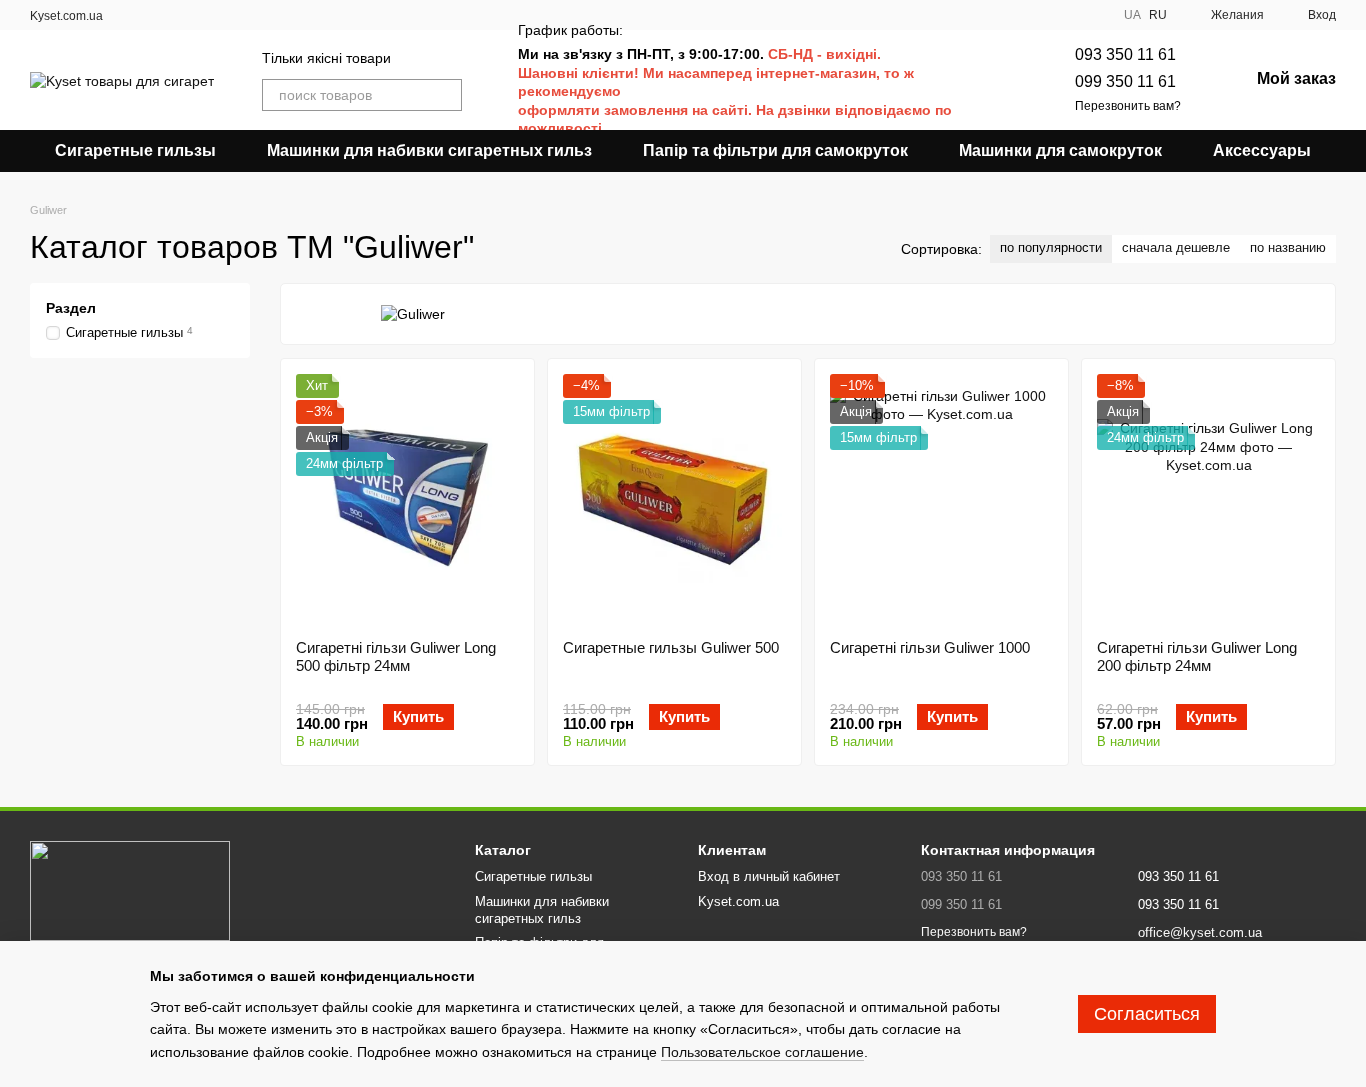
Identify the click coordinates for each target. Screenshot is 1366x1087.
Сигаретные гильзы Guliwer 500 (671, 647)
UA (1132, 15)
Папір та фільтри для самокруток (775, 150)
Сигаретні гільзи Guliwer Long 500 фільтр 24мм (396, 656)
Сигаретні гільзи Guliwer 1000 (930, 647)
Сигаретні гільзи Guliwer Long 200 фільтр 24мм (1197, 656)
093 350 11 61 (1125, 54)
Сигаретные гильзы (135, 150)
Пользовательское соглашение (762, 1052)
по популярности (1051, 247)
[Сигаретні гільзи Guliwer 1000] (941, 499)
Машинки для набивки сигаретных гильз (429, 150)
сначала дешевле (1176, 247)
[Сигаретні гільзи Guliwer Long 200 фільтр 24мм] (1208, 499)
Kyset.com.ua (66, 16)
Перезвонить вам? (1128, 106)
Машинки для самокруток (1060, 150)
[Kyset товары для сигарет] (130, 890)
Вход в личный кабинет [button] (769, 876)
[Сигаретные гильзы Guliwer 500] (674, 499)
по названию (1288, 247)
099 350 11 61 (1125, 81)
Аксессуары (1262, 150)
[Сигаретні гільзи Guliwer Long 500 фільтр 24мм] (407, 499)
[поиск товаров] (446, 95)
